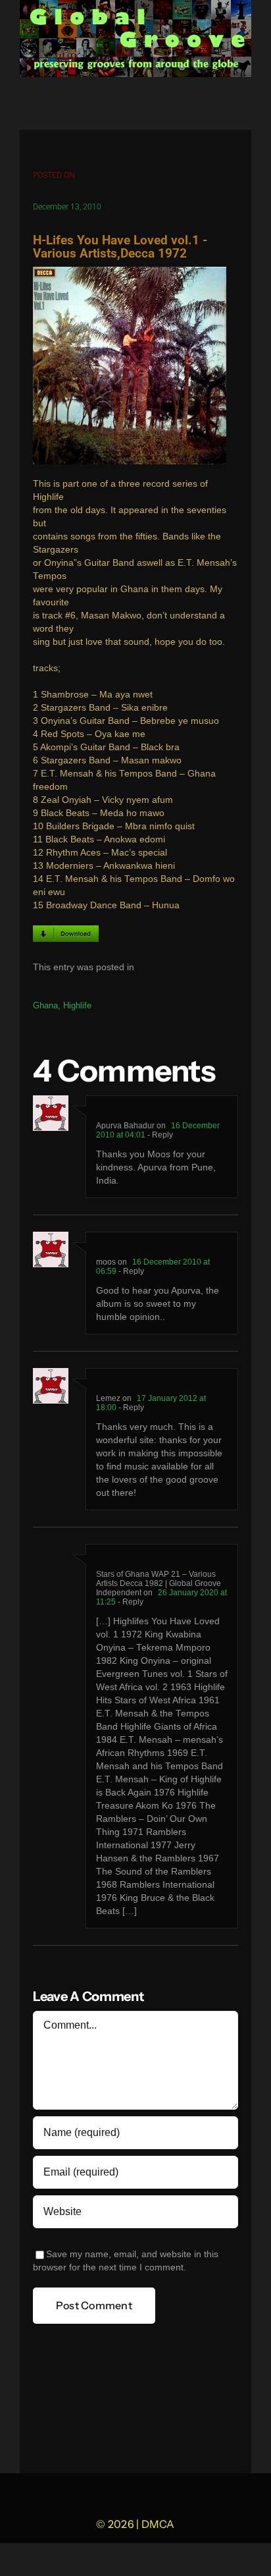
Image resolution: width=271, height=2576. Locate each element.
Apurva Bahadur (125, 1126)
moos (106, 1262)
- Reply (159, 1135)
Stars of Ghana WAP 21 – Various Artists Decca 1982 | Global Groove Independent (159, 1583)
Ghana (45, 1005)
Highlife (77, 1005)
